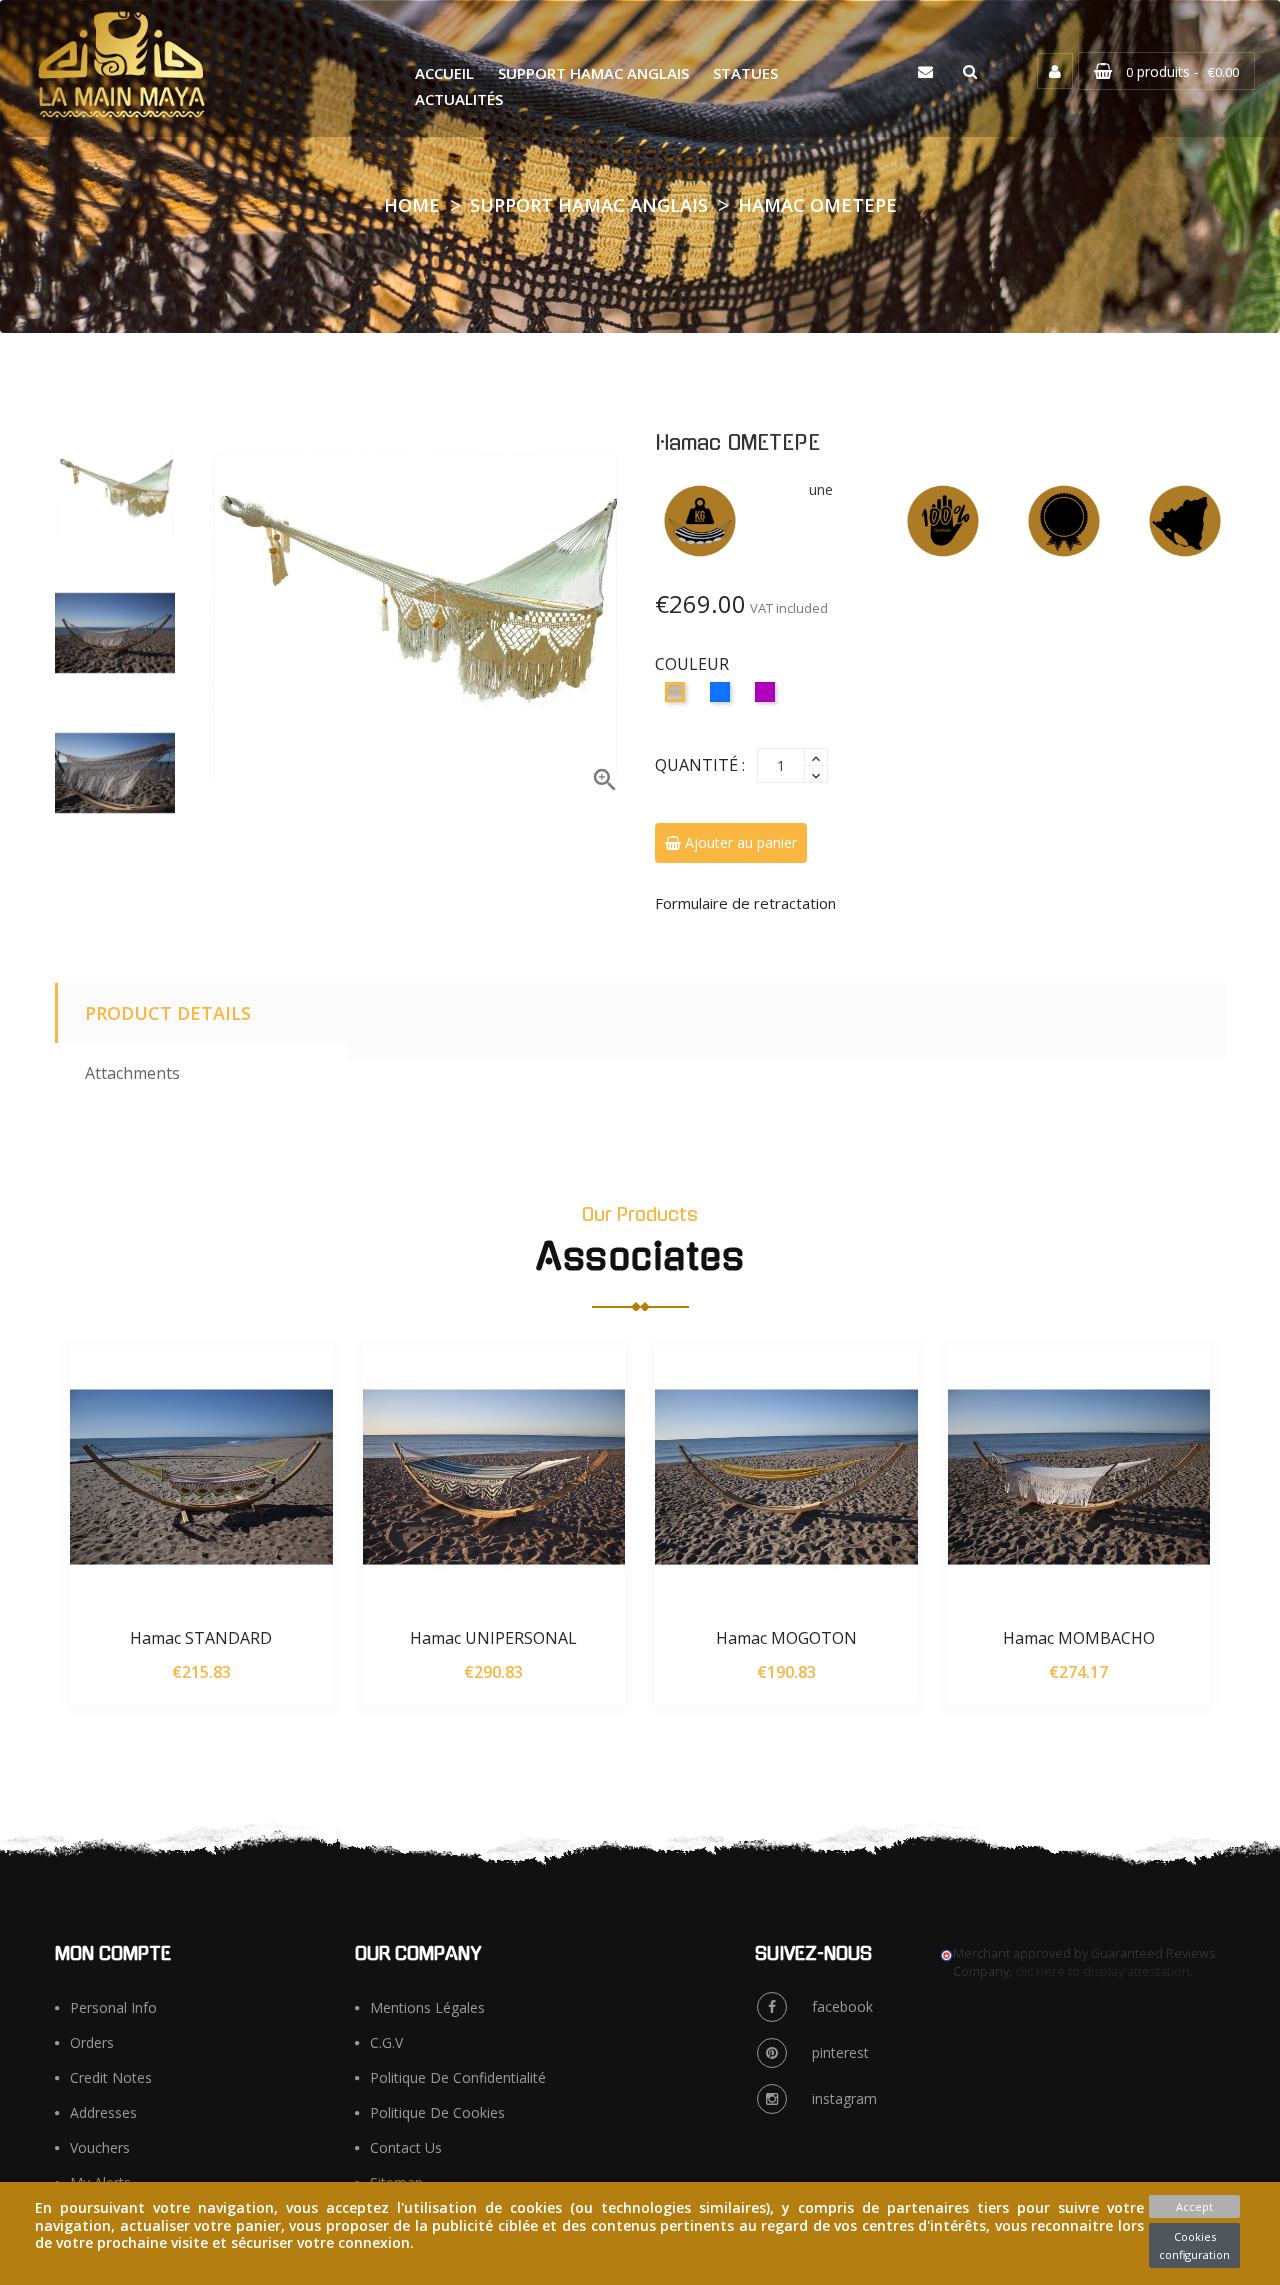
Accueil (444, 73)
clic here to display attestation (1102, 1971)
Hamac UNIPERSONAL (493, 1638)
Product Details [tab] (168, 1013)
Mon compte (113, 1954)
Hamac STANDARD (201, 1638)
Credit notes (111, 2077)
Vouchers (100, 2147)
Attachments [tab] (132, 1073)
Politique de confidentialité (458, 2077)
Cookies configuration (1194, 2245)
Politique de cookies (437, 2112)
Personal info (113, 2007)
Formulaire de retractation (745, 903)
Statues (745, 73)
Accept (1194, 2206)
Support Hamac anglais (593, 73)
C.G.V (386, 2042)
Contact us (406, 2147)
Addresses (103, 2112)
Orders (92, 2042)
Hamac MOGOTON (786, 1638)
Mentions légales (427, 2007)
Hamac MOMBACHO (1079, 1638)
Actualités (459, 99)
